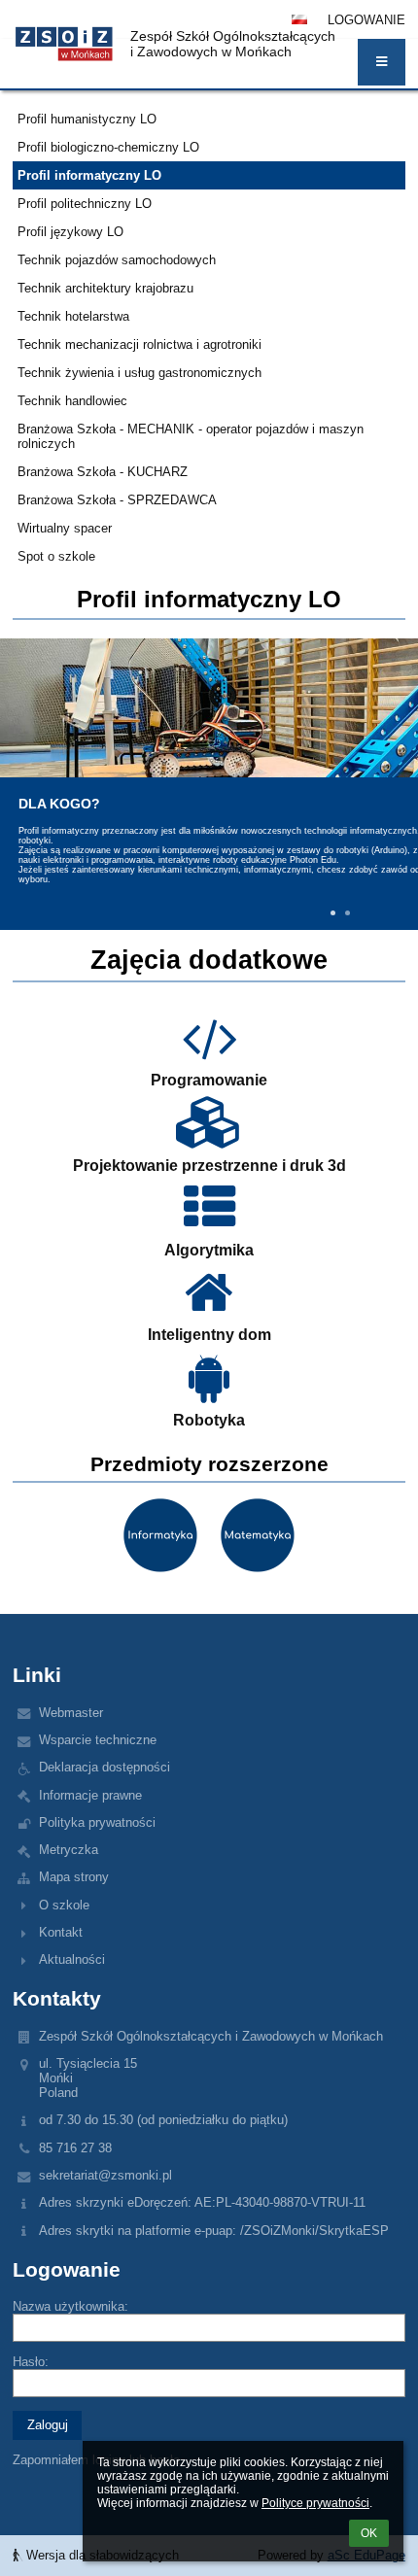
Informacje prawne (90, 1795)
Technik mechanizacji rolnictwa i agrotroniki (139, 344)
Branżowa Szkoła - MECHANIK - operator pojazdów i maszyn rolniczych (191, 436)
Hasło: (31, 2362)
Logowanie (366, 20)
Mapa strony (74, 1877)
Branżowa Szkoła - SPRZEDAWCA (117, 500)
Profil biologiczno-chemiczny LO (108, 147)
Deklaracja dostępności (104, 1767)
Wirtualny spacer (65, 528)
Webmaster (71, 1713)
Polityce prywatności (315, 2503)
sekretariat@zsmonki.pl (105, 2175)
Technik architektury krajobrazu (105, 288)
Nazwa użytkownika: (70, 2306)
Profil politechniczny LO (85, 204)
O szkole (64, 1905)
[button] (382, 62)
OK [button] (369, 2533)
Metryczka (69, 1850)
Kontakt (61, 1932)
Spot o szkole (56, 556)
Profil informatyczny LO (89, 175)
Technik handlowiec (72, 401)
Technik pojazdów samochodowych (117, 260)
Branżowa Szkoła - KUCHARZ (103, 472)
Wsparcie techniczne (98, 1740)
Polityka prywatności (97, 1822)
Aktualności (72, 1959)
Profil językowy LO (70, 232)
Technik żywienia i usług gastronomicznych (139, 373)
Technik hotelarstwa (73, 316)
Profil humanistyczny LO (87, 119)
